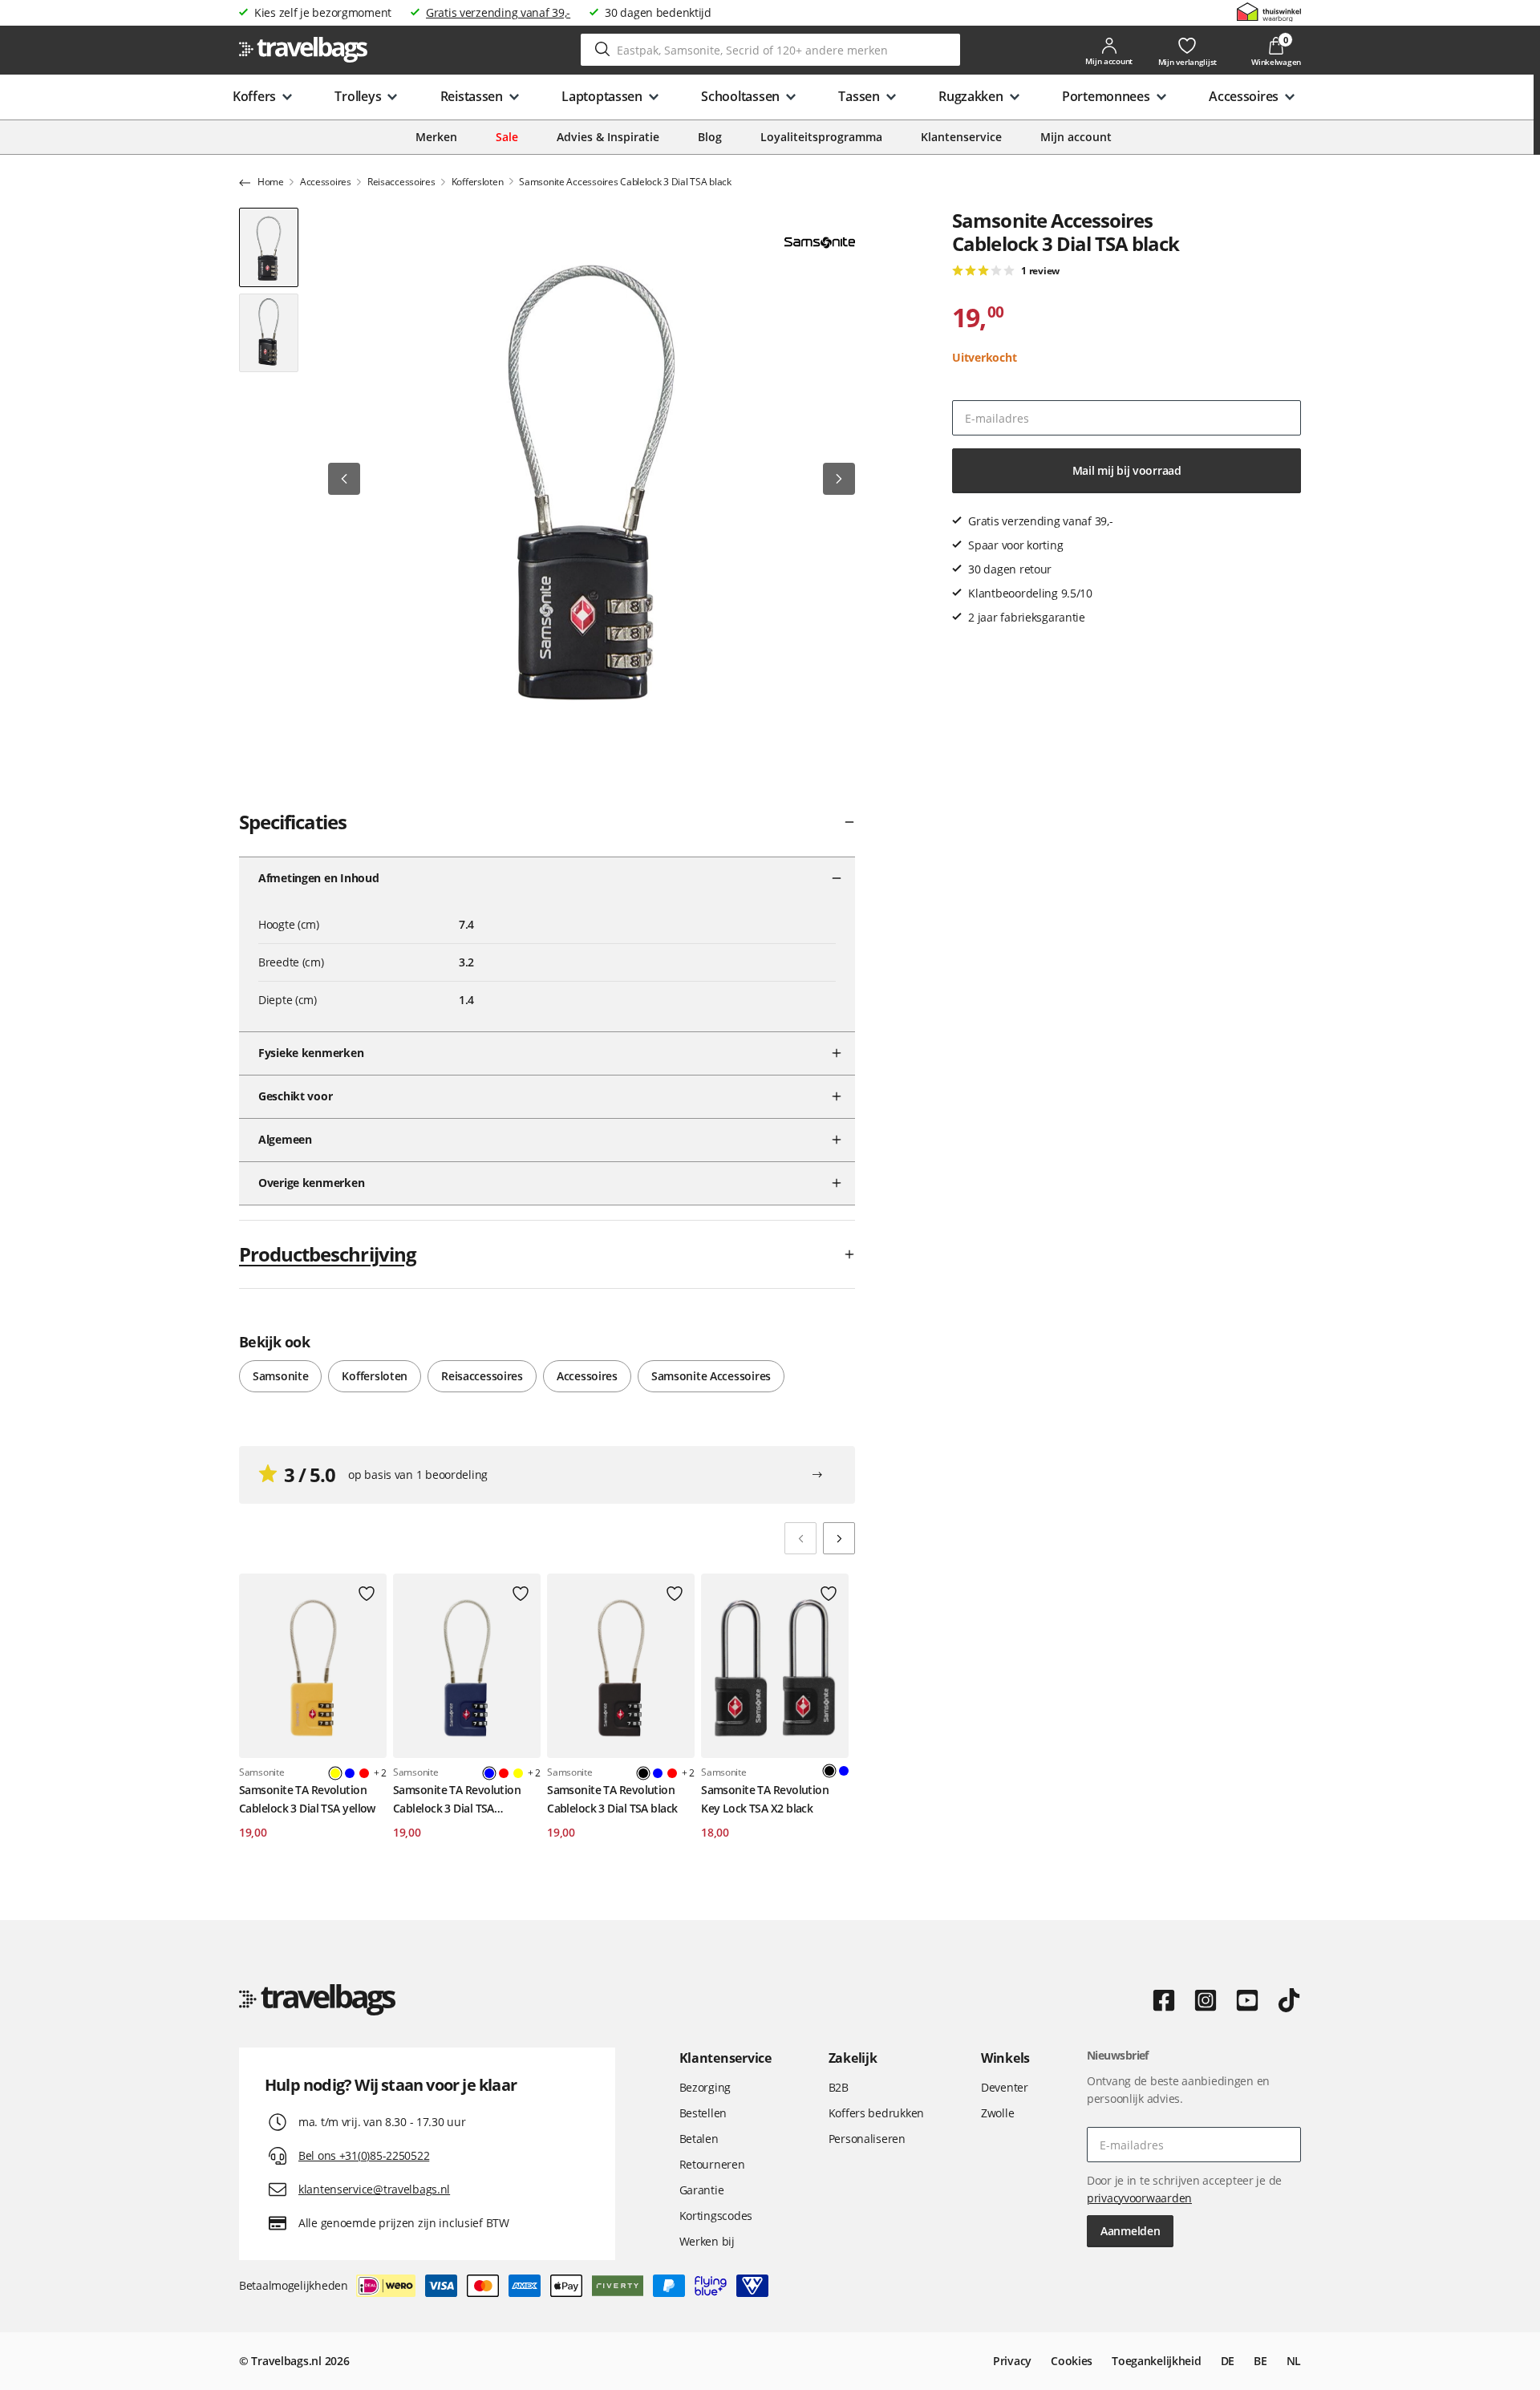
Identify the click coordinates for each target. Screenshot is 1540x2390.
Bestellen (703, 2113)
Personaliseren (867, 2139)
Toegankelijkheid (1157, 2361)
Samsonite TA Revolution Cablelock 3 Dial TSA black (612, 1799)
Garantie (702, 2190)
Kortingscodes (716, 2216)
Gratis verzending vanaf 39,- (498, 12)
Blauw (350, 1773)
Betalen (699, 2139)
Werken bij (707, 2241)
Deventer (1005, 2087)
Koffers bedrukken (876, 2113)
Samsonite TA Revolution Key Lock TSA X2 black (765, 1799)
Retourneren (712, 2164)
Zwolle (997, 2113)
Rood (364, 1773)
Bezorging (705, 2087)
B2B (839, 2087)
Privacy (1012, 2361)
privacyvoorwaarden (1139, 2198)
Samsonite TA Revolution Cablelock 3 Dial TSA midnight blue (457, 1800)
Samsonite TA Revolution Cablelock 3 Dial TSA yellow (307, 1799)
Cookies (1072, 2361)
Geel (518, 1773)
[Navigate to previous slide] (800, 1538)
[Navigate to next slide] (839, 1538)
